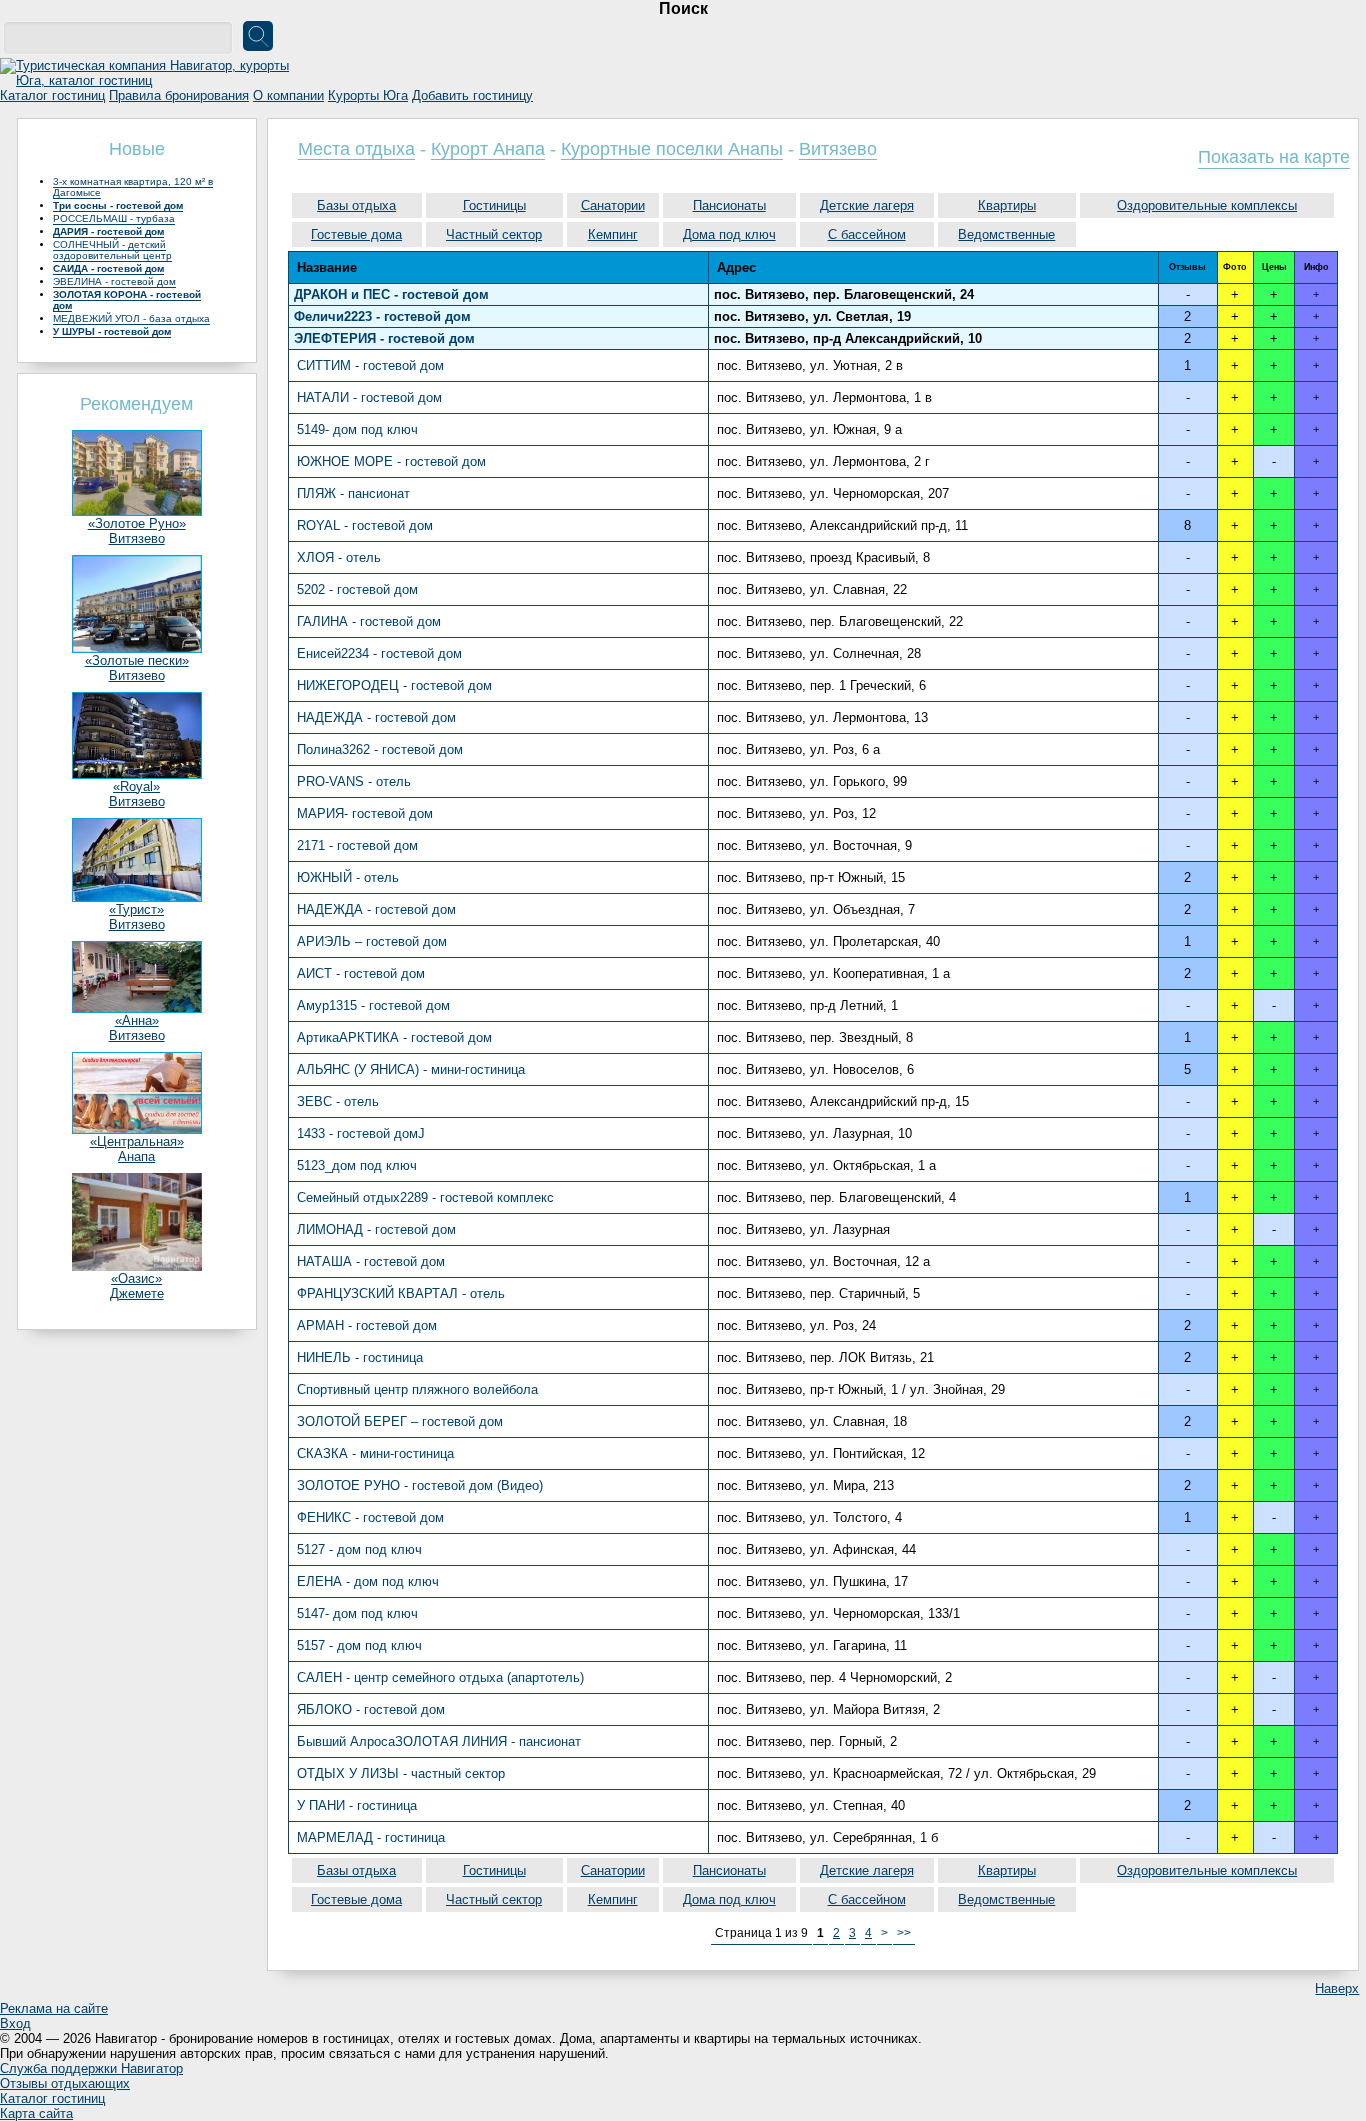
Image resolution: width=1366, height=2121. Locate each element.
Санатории (613, 205)
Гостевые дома (356, 234)
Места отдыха (356, 149)
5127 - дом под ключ (359, 1549)
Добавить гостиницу (472, 95)
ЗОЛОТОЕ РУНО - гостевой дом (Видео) (420, 1485)
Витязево (137, 538)
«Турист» (136, 909)
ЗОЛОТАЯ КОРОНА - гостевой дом (127, 300)
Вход (15, 2023)
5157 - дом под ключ (359, 1645)
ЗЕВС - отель (338, 1101)
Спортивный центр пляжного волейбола (417, 1389)
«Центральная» (137, 1141)
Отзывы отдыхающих (65, 2083)
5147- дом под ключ (357, 1613)
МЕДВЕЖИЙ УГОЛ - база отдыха (131, 318)
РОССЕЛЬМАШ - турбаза (114, 218)
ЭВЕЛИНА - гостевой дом (114, 281)
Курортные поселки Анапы (672, 149)
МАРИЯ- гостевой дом (365, 813)
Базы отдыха (356, 205)
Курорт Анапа (488, 149)
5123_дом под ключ (357, 1165)
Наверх (1337, 1988)
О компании (288, 95)
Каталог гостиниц (52, 95)
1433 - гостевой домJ (361, 1133)
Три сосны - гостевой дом (118, 205)
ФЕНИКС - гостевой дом (370, 1517)
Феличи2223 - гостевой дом (382, 316)
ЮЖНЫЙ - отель (348, 877)
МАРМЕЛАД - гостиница (371, 1837)
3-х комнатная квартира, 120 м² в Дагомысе (133, 187)
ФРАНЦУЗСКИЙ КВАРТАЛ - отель (401, 1293)
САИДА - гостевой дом (108, 268)
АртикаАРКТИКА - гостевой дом (394, 1037)
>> (904, 1933)
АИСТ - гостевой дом (361, 973)
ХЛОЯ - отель (339, 557)
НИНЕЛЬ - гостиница (360, 1357)
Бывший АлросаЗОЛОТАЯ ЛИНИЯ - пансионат (439, 1741)
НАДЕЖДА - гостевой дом (376, 717)
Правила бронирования (179, 95)
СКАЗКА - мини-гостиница (375, 1453)
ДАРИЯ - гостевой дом (108, 231)
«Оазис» (136, 1278)
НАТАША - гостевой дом (371, 1261)
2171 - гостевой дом (357, 845)
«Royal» (136, 786)
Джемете (137, 1293)
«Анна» (137, 1020)
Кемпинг (613, 234)
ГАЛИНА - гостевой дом (369, 621)
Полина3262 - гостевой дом (380, 749)
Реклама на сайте (54, 2008)
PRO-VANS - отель (354, 781)
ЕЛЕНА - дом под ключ (368, 1581)
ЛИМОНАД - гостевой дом (376, 1229)
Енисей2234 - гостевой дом (379, 653)
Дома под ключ (729, 234)
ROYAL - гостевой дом (365, 525)
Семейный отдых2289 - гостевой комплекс (425, 1197)
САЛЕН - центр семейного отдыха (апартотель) (440, 1677)
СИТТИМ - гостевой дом (370, 365)
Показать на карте (1274, 157)
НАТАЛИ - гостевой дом (369, 397)
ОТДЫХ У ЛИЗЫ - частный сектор (401, 1773)
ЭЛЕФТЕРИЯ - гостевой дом (384, 338)
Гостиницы (494, 205)
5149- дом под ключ (357, 429)
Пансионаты (729, 205)
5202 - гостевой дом (357, 589)
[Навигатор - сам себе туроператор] (150, 80)
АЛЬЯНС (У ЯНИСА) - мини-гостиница (411, 1069)
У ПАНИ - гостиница (357, 1805)
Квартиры (1007, 205)
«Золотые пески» (137, 660)
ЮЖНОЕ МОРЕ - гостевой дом (391, 461)
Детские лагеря (867, 205)
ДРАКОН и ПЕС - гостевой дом (391, 294)
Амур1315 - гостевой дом (373, 1005)
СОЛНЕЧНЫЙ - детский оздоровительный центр (112, 250)
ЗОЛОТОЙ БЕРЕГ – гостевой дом (400, 1421)
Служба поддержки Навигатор (91, 2068)
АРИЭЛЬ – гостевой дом (372, 941)
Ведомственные (1006, 234)
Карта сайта (36, 2113)
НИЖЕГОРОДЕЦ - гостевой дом (394, 685)
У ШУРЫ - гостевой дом (112, 331)
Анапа (136, 1156)
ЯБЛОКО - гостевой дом (371, 1709)
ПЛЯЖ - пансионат (353, 493)
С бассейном (867, 234)
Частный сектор (494, 234)
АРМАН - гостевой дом (367, 1325)
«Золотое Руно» (137, 523)
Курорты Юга (368, 95)
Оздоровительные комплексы (1207, 205)
